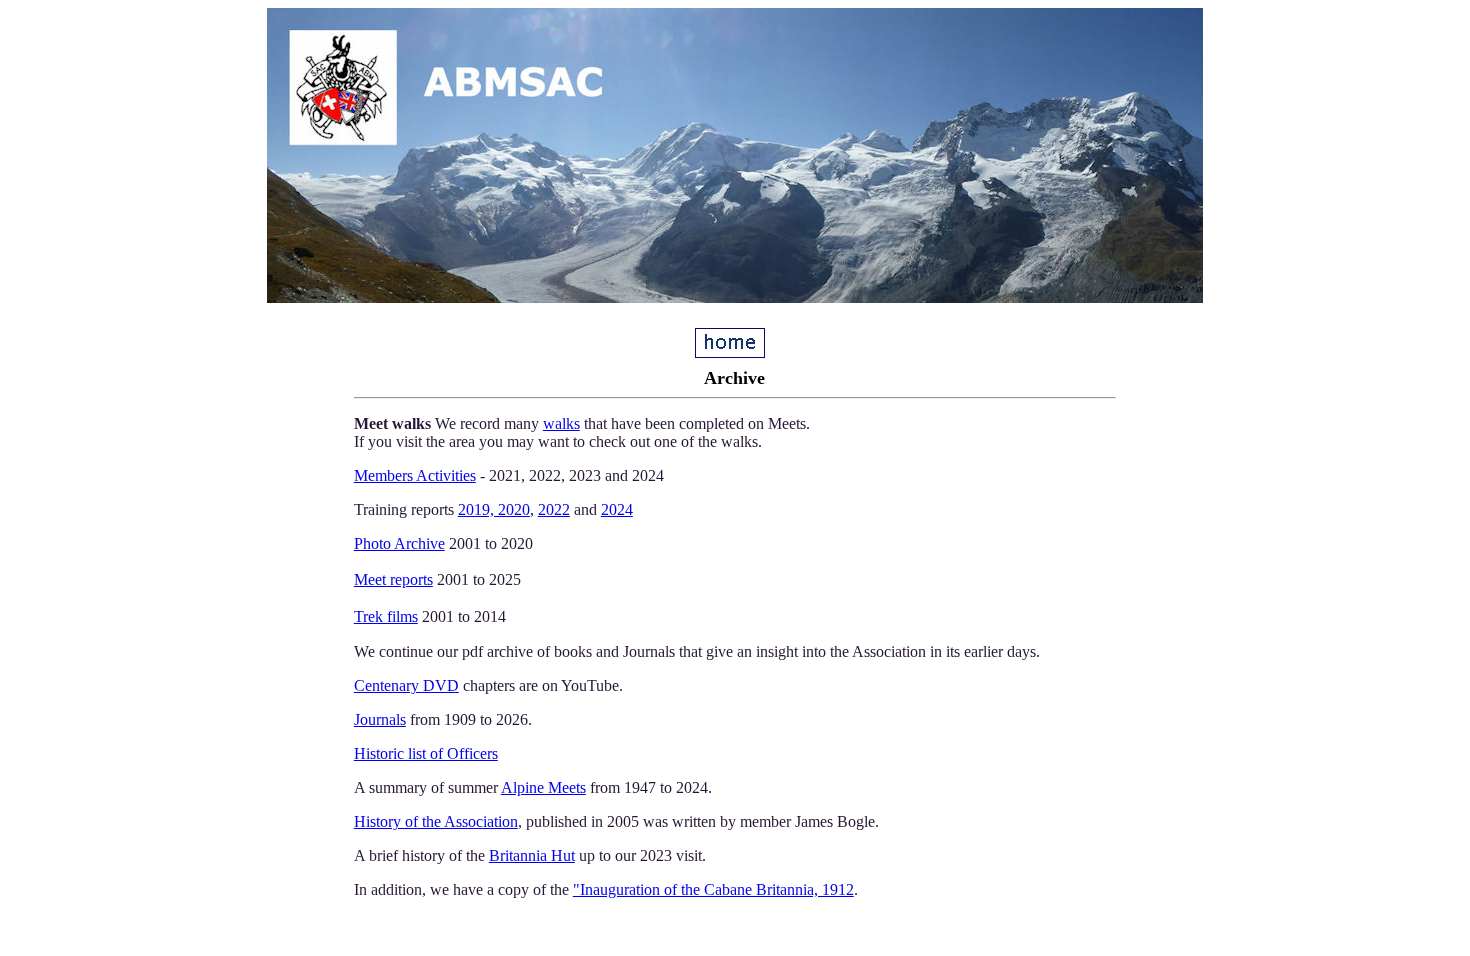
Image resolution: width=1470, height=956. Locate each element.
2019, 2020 (494, 509)
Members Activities (415, 475)
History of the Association (436, 821)
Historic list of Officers (426, 753)
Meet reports (393, 579)
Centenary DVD (406, 685)
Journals (380, 719)
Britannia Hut (532, 855)
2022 (554, 509)
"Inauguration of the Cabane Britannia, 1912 (713, 889)
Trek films (386, 616)
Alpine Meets (543, 787)
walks (561, 423)
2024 (617, 509)
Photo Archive (399, 543)
